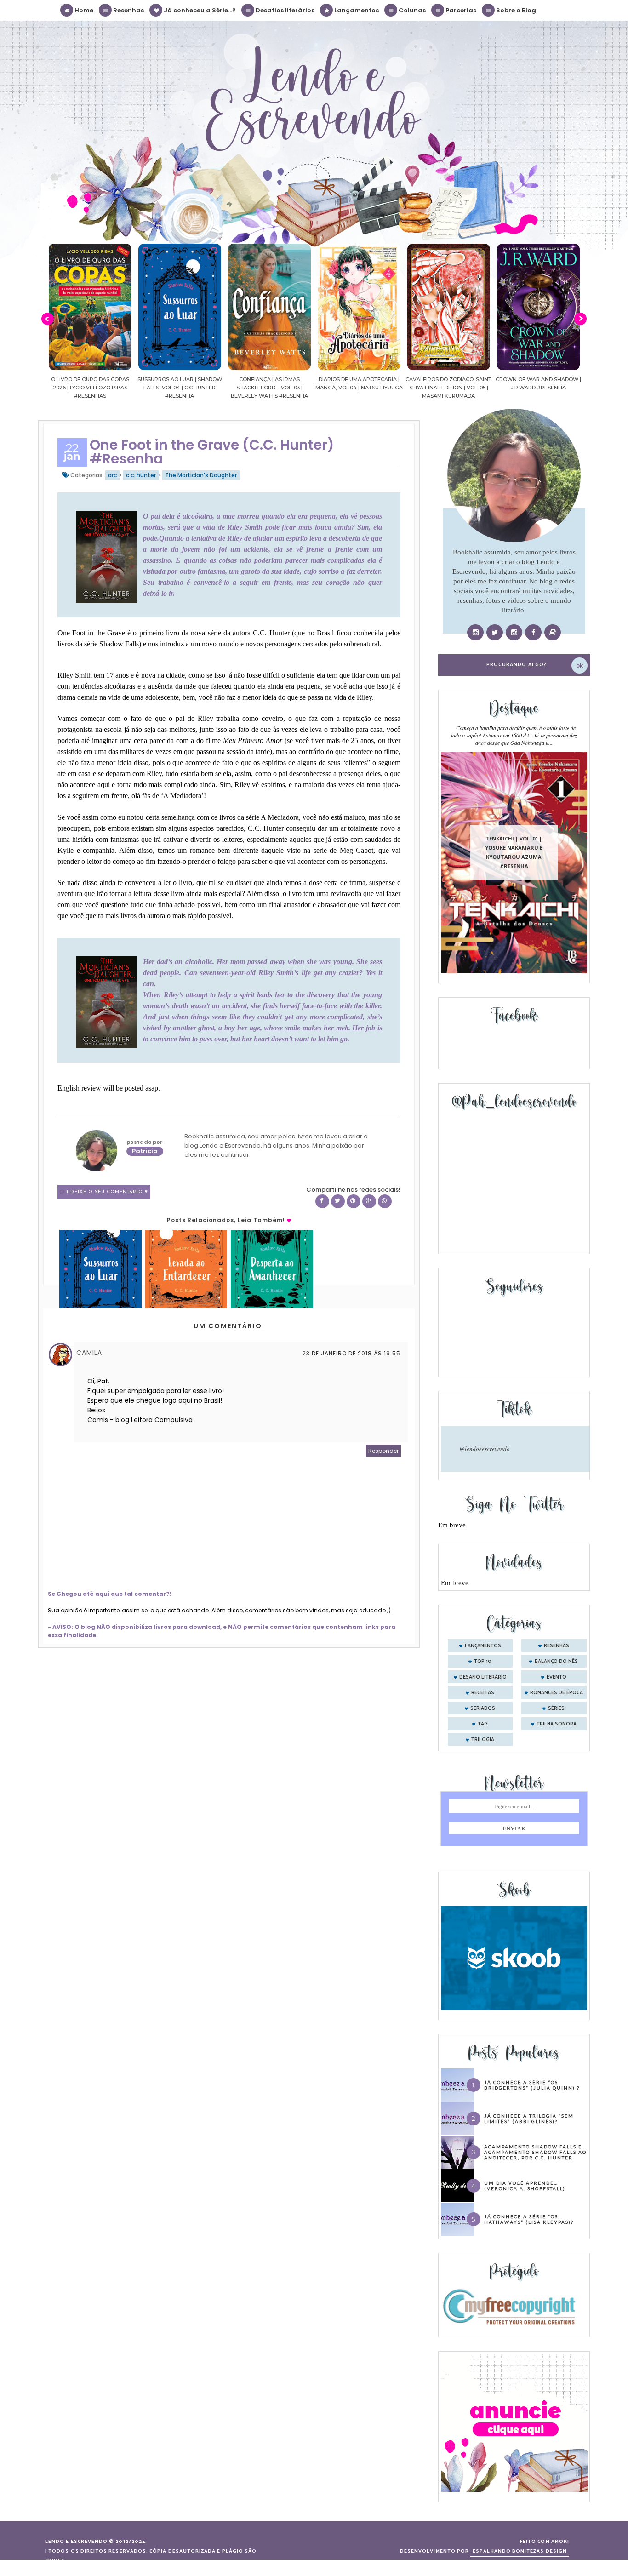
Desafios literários (284, 10)
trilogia (483, 1740)
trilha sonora (557, 1724)
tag (483, 1724)
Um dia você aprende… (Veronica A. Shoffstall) (525, 2186)
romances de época (557, 1693)
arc (112, 475)
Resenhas (128, 10)
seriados (483, 1708)
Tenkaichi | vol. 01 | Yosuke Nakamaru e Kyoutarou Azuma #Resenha (514, 852)
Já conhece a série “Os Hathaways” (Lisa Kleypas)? (529, 2219)
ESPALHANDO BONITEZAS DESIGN (520, 2551)
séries (556, 1708)
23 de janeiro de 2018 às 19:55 (351, 1353)
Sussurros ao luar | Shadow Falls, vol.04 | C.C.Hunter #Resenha (92, 388)
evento (557, 1677)
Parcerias (460, 10)
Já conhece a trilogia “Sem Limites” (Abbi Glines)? (529, 2119)
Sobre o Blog (515, 10)
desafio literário (483, 1677)
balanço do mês (556, 1662)
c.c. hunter (141, 475)
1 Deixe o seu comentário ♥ (107, 1192)
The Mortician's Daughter (201, 475)
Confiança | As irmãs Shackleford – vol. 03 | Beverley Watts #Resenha (182, 388)
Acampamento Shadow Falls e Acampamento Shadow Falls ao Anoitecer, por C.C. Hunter (535, 2152)
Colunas (411, 10)
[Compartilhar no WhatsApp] (385, 1201)
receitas (483, 1693)
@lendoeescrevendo (485, 1449)
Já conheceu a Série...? (199, 10)
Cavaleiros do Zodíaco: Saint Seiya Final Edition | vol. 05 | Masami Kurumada (361, 388)
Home (83, 10)
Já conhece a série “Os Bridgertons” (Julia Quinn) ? (532, 2085)
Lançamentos (356, 10)
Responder (383, 1451)
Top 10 (483, 1662)
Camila (89, 1353)
